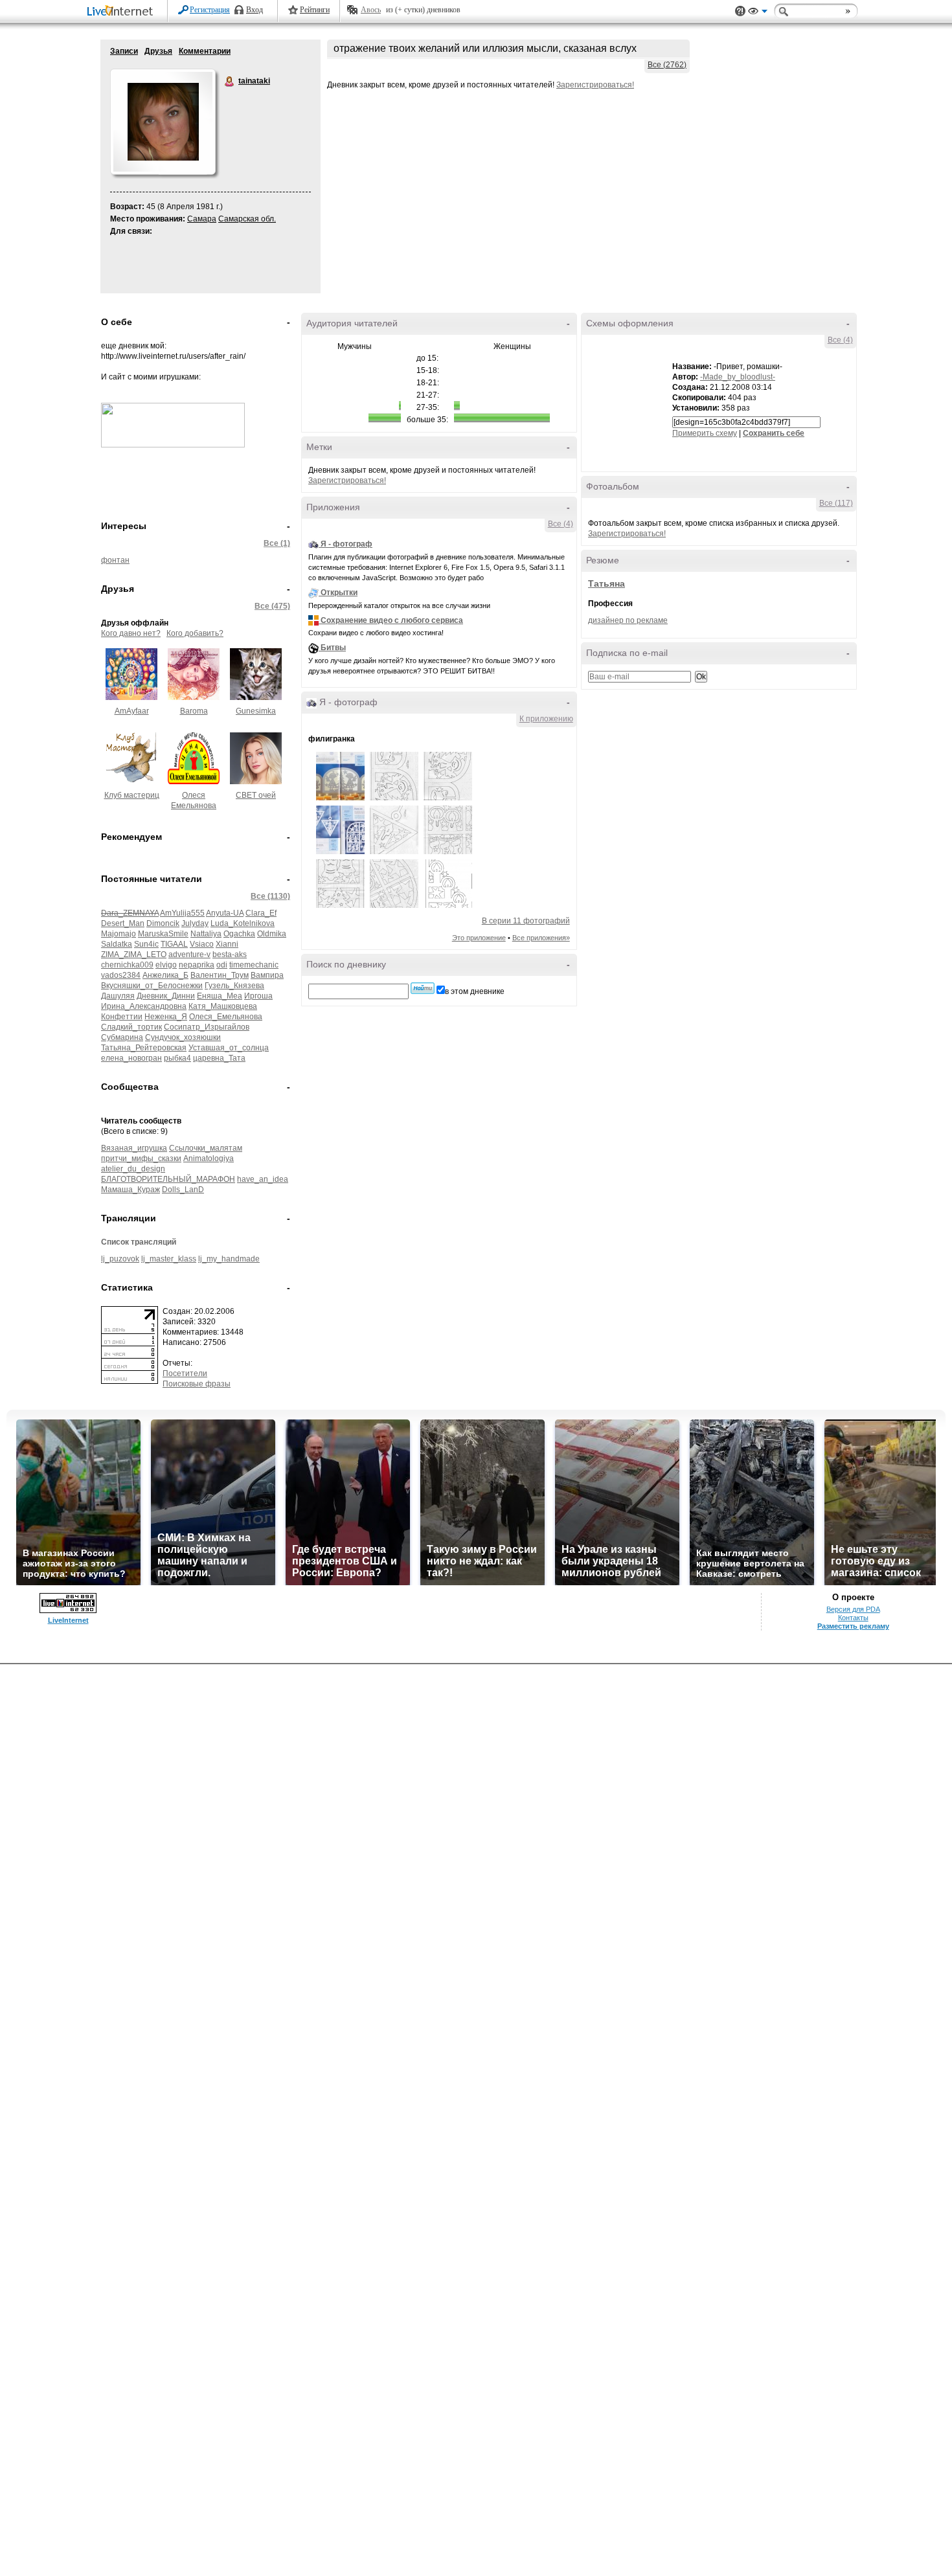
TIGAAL (174, 944)
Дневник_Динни (166, 996)
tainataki (230, 82)
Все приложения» (541, 938)
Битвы (333, 648)
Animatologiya (209, 1158)
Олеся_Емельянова (226, 1017)
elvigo (166, 965)
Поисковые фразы (197, 1384)
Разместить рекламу (853, 1626)
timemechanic (254, 965)
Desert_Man (123, 923)
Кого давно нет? (131, 633)
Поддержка (740, 11)
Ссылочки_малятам (206, 1148)
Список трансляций (139, 1242)
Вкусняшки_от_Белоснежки (152, 986)
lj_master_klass (169, 1259)
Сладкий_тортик (131, 1027)
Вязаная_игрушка (134, 1148)
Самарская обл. (247, 219)
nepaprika (197, 965)
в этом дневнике (475, 991)
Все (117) (836, 503)
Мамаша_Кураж (130, 1190)
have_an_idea (263, 1179)
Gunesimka (256, 711)
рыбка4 (177, 1058)
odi (222, 965)
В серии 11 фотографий (526, 921)
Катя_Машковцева (223, 1006)
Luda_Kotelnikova (243, 923)
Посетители (185, 1373)
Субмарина (122, 1037)
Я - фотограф (346, 544)
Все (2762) (667, 65)
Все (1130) (270, 896)
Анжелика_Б (165, 975)
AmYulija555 (182, 913)
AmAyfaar (132, 711)
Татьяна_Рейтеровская (144, 1048)
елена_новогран (131, 1058)
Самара (202, 219)
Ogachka (239, 934)
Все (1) (277, 543)
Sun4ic (146, 944)
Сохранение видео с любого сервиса (392, 620)
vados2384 (121, 975)
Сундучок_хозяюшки (183, 1037)
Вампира (267, 975)
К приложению (546, 719)
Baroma (194, 711)
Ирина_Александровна (144, 1006)
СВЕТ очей (256, 795)
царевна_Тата (219, 1058)
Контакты (853, 1618)
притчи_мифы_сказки (141, 1158)
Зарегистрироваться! (595, 85)
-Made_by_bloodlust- (738, 377)
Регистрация (210, 10)
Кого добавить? (195, 633)
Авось (371, 10)
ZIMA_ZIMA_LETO (134, 955)
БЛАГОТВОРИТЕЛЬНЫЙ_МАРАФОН (168, 1179)
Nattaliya (206, 934)
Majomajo (119, 934)
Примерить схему (705, 433)
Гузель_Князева (234, 986)
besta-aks (230, 955)
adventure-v (189, 955)
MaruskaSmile (163, 934)
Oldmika (272, 934)
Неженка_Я (166, 1017)
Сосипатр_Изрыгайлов (207, 1027)
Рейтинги (315, 10)
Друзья (158, 51)
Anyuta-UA (225, 913)
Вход (255, 10)
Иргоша (258, 996)
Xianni (227, 944)
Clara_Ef (261, 913)
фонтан (115, 560)
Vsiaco (202, 944)
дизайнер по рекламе (628, 620)
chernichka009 (127, 965)
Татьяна (606, 583)
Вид (758, 13)
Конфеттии (122, 1017)
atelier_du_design (133, 1169)
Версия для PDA (853, 1609)
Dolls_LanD (183, 1190)
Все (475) (272, 606)
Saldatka (117, 944)
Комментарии (205, 51)
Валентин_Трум (220, 975)
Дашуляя (118, 996)
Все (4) (561, 524)
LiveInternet (122, 12)
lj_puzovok (120, 1259)
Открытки (339, 593)
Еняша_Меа (220, 996)
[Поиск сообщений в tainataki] (423, 988)
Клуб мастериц (132, 795)
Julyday (195, 923)
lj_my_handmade (229, 1259)
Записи (124, 51)
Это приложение (479, 938)
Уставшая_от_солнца (229, 1048)
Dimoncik (163, 923)
